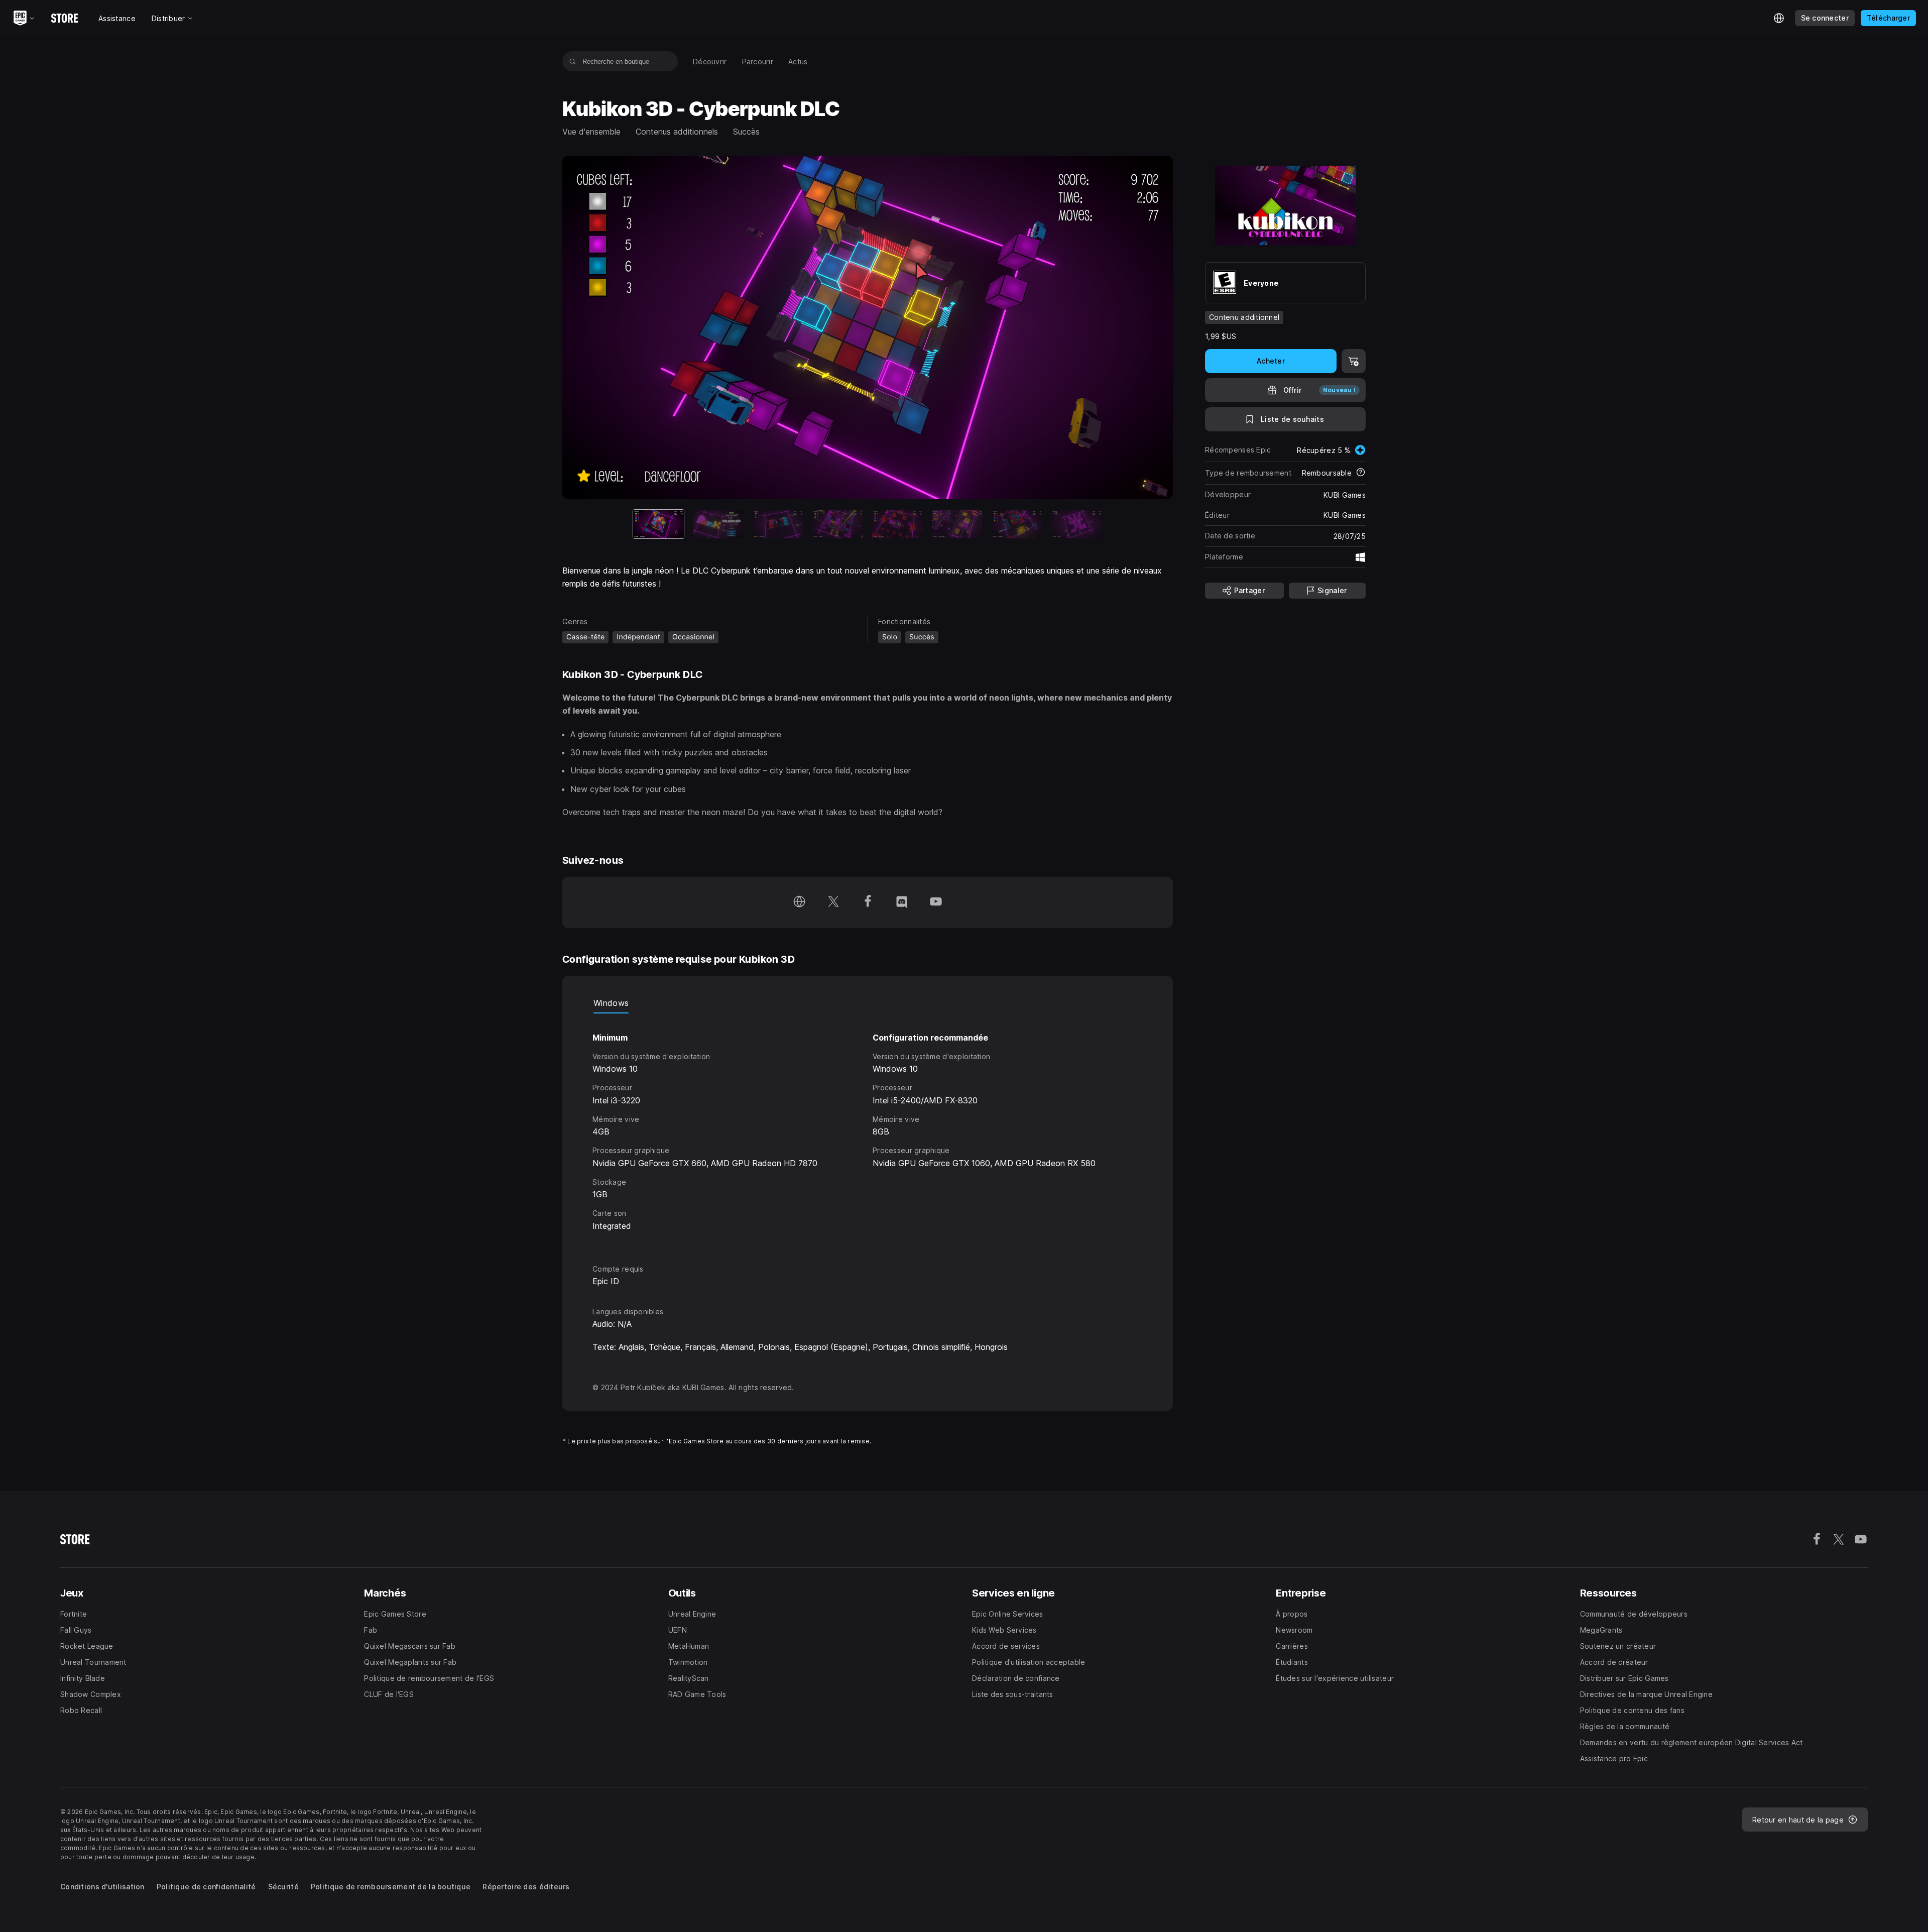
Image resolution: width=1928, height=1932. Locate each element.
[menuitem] (710, 62)
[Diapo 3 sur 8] (778, 524)
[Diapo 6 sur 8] (957, 524)
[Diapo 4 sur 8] (838, 524)
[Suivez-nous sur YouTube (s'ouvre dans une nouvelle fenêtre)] (936, 902)
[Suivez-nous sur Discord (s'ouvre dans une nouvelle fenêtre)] (902, 902)
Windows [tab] (611, 1003)
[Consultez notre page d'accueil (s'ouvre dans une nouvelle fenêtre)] (799, 902)
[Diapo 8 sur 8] (1077, 524)
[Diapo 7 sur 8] (1017, 524)
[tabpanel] (868, 1130)
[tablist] (868, 1003)
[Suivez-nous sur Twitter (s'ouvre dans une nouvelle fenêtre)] (833, 902)
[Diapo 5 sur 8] (897, 524)
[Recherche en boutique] (573, 61)
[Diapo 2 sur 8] (718, 524)
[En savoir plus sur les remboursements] (1361, 473)
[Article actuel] (658, 524)
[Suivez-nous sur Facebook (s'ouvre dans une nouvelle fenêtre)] (868, 902)
